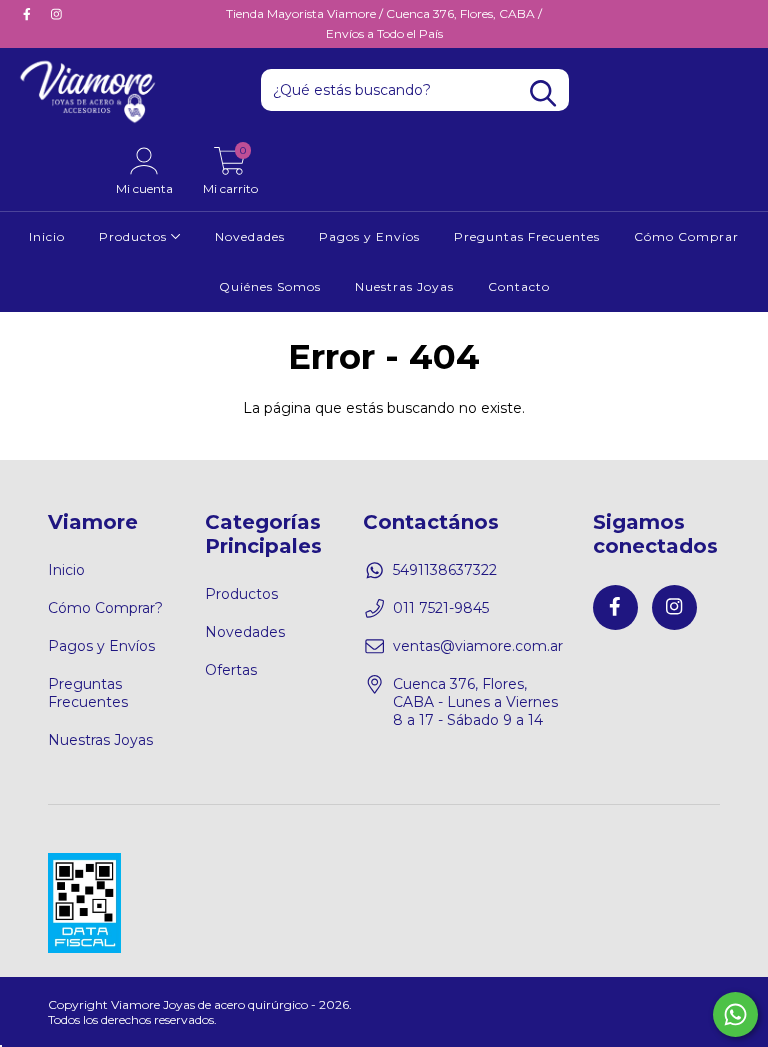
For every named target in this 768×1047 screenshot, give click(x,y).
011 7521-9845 (441, 608)
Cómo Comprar (686, 236)
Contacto (519, 286)
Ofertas (231, 670)
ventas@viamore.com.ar (478, 646)
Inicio (47, 236)
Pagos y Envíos (369, 236)
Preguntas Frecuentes (527, 236)
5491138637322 (445, 570)
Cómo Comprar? (105, 608)
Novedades (250, 236)
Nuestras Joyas (404, 286)
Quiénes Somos (270, 286)
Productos (135, 236)
